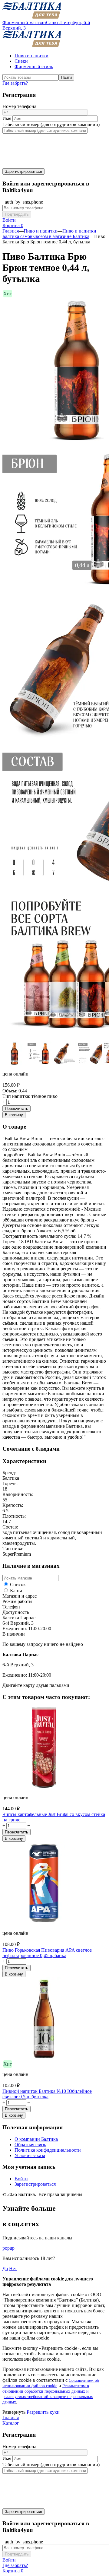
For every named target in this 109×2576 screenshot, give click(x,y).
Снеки (21, 61)
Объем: (10, 1091)
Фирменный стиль (34, 67)
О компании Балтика (36, 2139)
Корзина (13, 225)
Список (17, 1584)
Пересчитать (17, 1109)
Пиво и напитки (31, 56)
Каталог (11, 2423)
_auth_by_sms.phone (23, 202)
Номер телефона (19, 106)
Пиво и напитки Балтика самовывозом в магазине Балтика (49, 234)
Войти (21, 2179)
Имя (7, 118)
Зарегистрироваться (23, 171)
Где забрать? (15, 83)
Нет (13, 2269)
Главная (11, 231)
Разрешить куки (43, 2412)
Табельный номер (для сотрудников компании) (51, 124)
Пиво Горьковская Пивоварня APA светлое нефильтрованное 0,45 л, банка (47, 1953)
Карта (15, 1591)
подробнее (13, 1155)
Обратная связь (30, 2145)
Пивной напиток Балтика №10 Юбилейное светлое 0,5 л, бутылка (47, 2094)
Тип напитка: (16, 1096)
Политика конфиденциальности (48, 2150)
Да (5, 2269)
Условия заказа (30, 2155)
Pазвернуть (15, 2412)
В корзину (14, 1115)
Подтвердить (17, 214)
